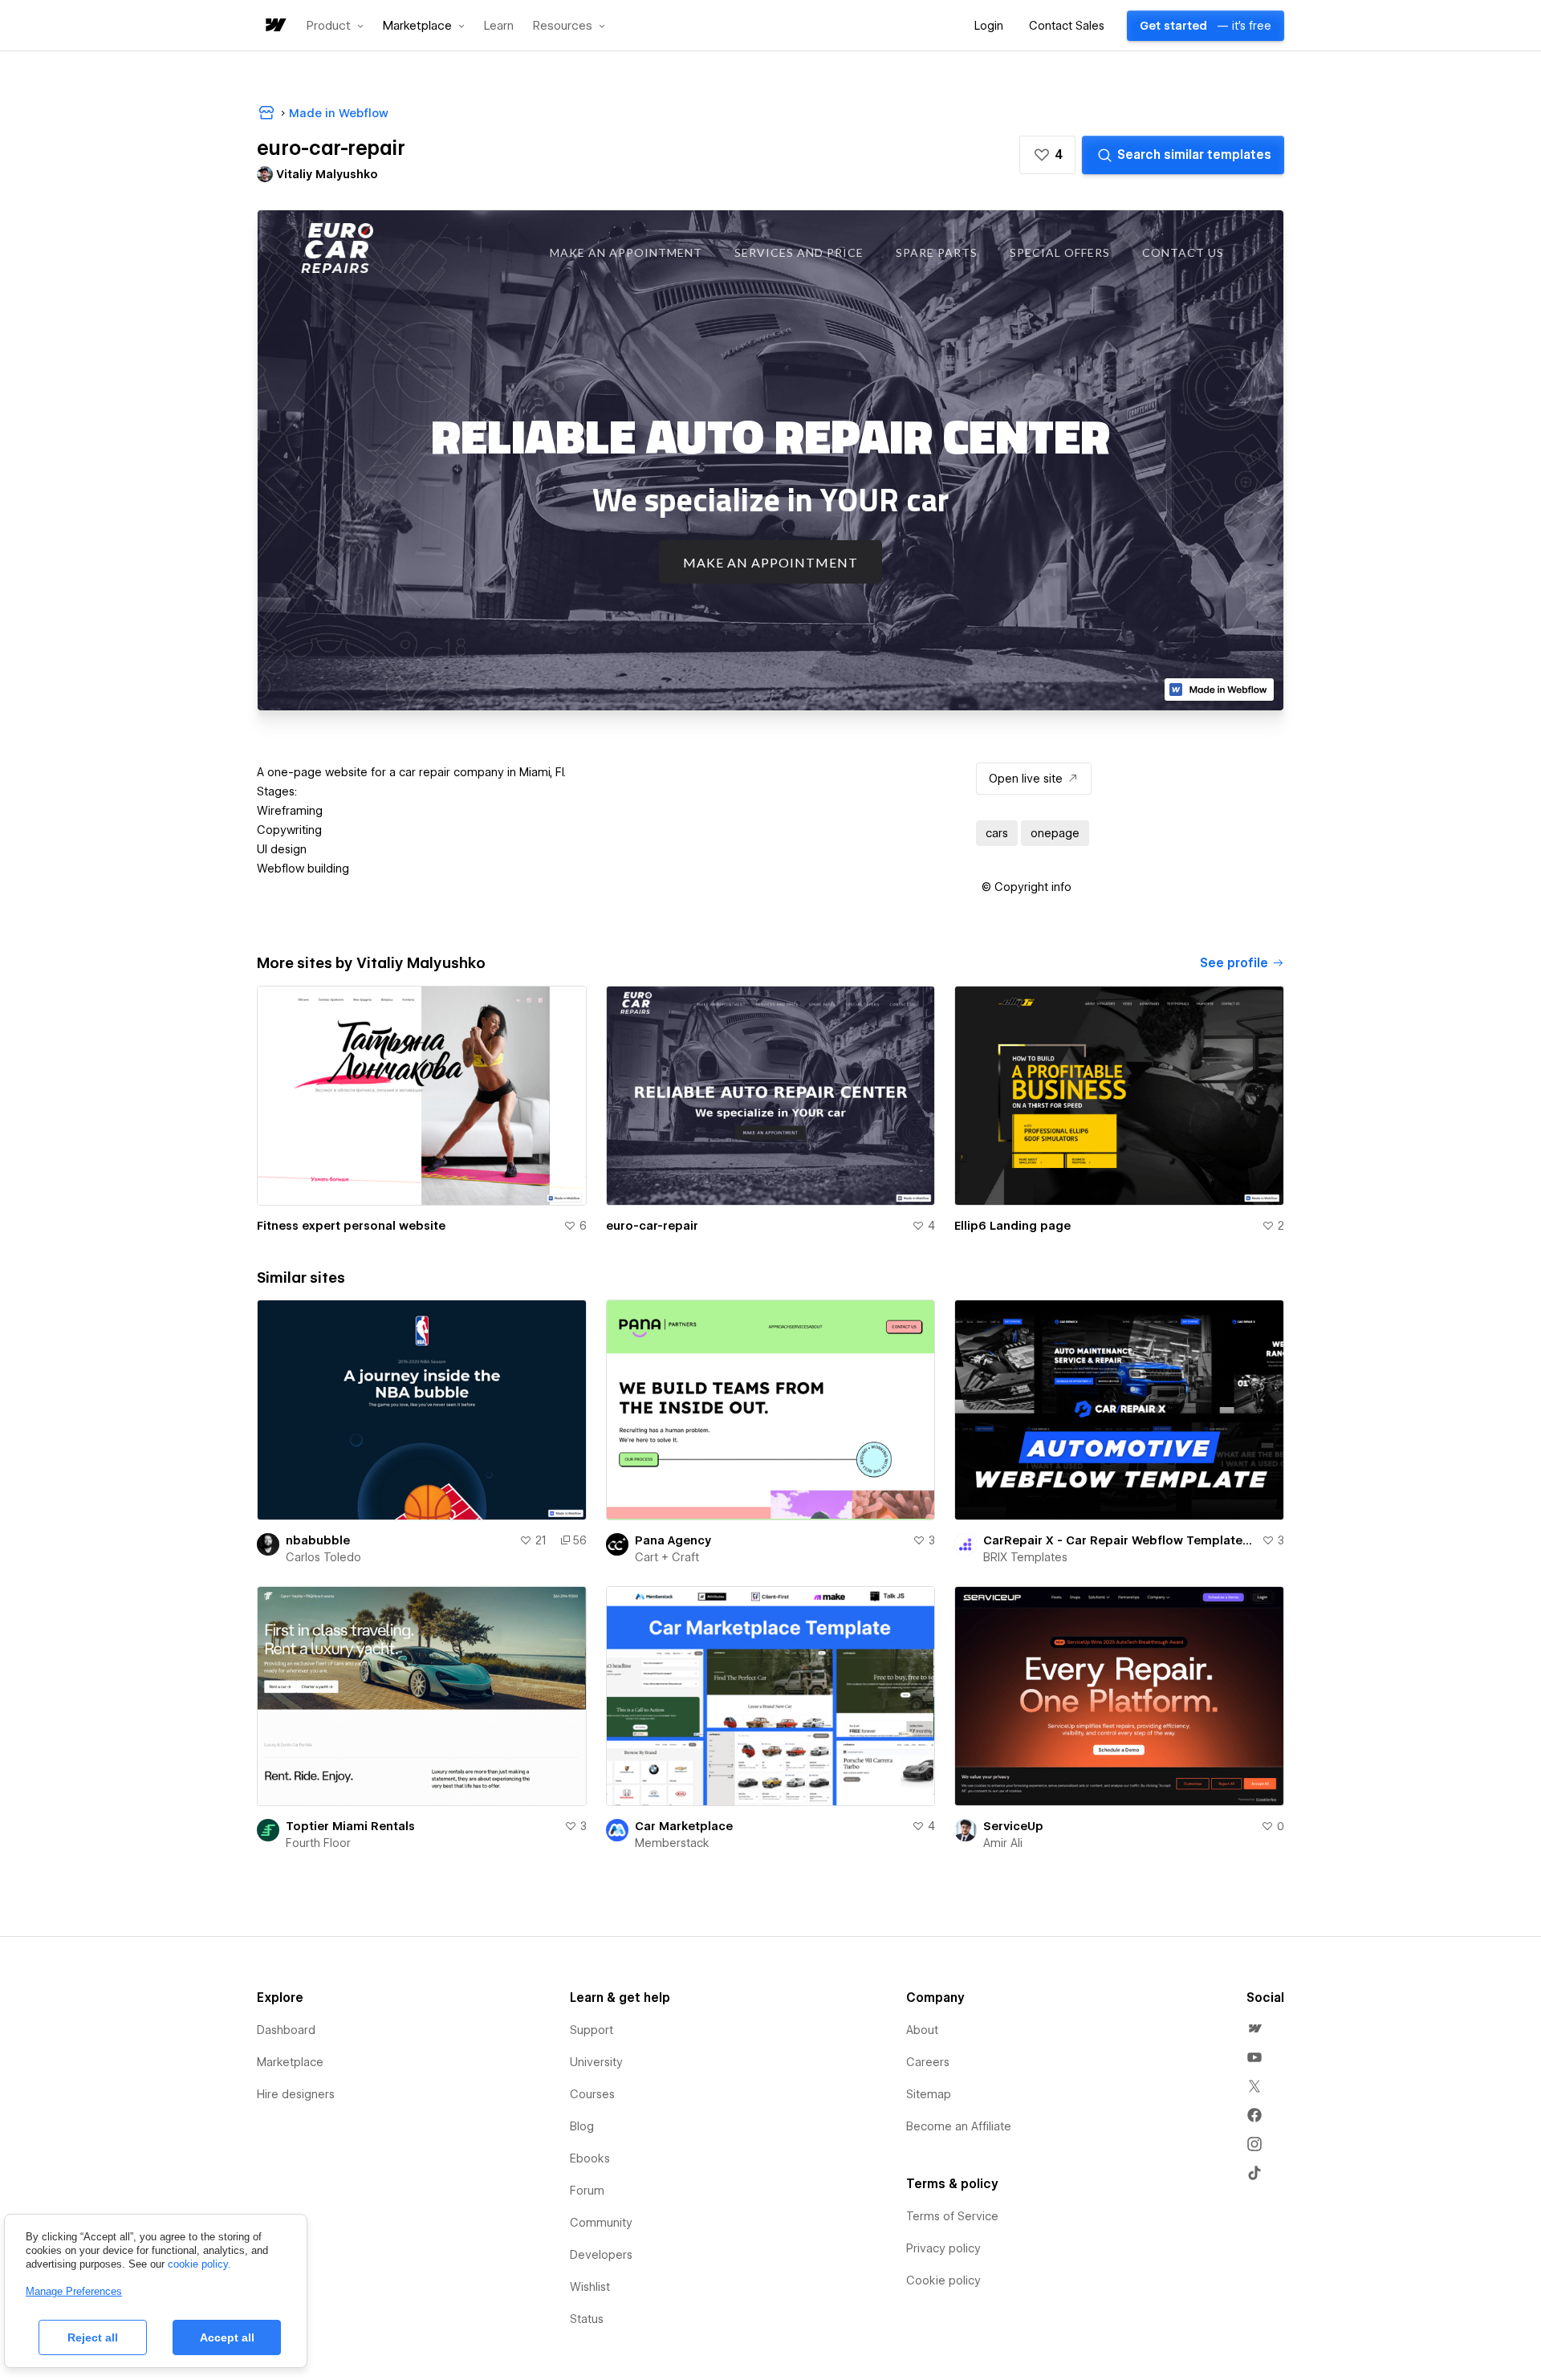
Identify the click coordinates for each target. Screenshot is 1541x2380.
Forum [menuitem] (587, 2191)
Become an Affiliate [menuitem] (959, 2126)
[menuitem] (1254, 2028)
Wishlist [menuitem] (590, 2287)
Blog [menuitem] (582, 2126)
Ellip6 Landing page (1012, 1226)
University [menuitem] (596, 2062)
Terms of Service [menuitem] (952, 2216)
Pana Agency (673, 1540)
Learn (499, 26)
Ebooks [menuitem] (590, 2158)
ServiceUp (1013, 1826)
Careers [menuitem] (928, 2062)
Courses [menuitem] (592, 2094)
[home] (274, 26)
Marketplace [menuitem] (290, 2062)
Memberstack (672, 1843)
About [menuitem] (922, 2030)
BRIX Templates (1025, 1557)
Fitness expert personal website (351, 1226)
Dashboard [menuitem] (286, 2030)
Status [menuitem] (587, 2319)
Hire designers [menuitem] (296, 2094)
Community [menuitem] (601, 2223)
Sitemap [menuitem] (929, 2094)
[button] (335, 26)
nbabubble (318, 1540)
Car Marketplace (684, 1826)
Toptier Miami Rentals (350, 1826)
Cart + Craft (667, 1557)
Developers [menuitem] (601, 2255)
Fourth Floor (318, 1843)
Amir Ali (1003, 1843)
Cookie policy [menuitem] (943, 2280)
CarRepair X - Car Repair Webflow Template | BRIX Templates (1119, 1540)
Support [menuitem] (592, 2030)
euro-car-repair (652, 1226)
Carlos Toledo (323, 1557)
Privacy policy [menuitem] (943, 2248)
